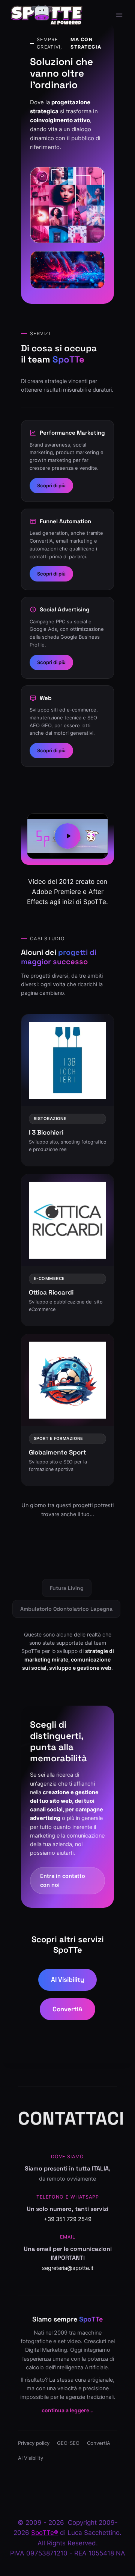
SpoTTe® (45, 2533)
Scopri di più (51, 485)
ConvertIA (67, 2009)
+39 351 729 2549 (68, 2219)
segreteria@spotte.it (68, 2268)
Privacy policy (34, 2443)
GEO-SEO (68, 2443)
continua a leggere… (67, 2410)
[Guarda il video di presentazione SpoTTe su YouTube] (67, 836)
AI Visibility (67, 1980)
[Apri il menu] (119, 15)
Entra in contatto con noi (63, 1880)
